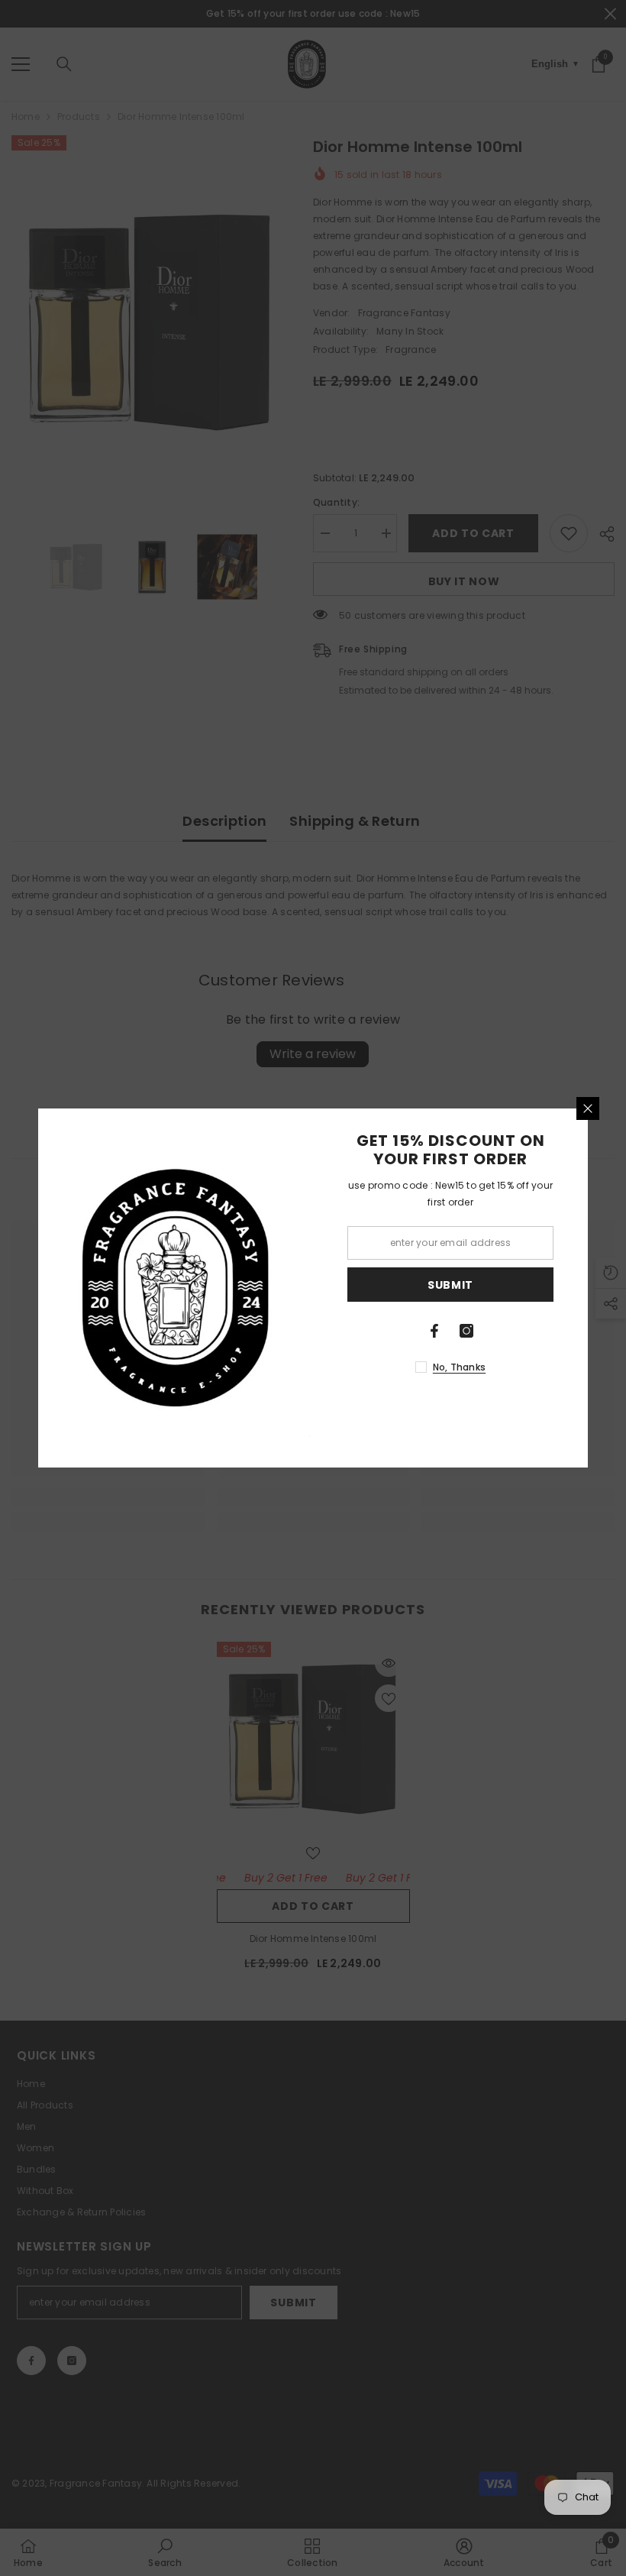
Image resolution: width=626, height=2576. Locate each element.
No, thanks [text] (459, 1367)
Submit (450, 1285)
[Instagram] (466, 1331)
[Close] (588, 1108)
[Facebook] (434, 1331)
